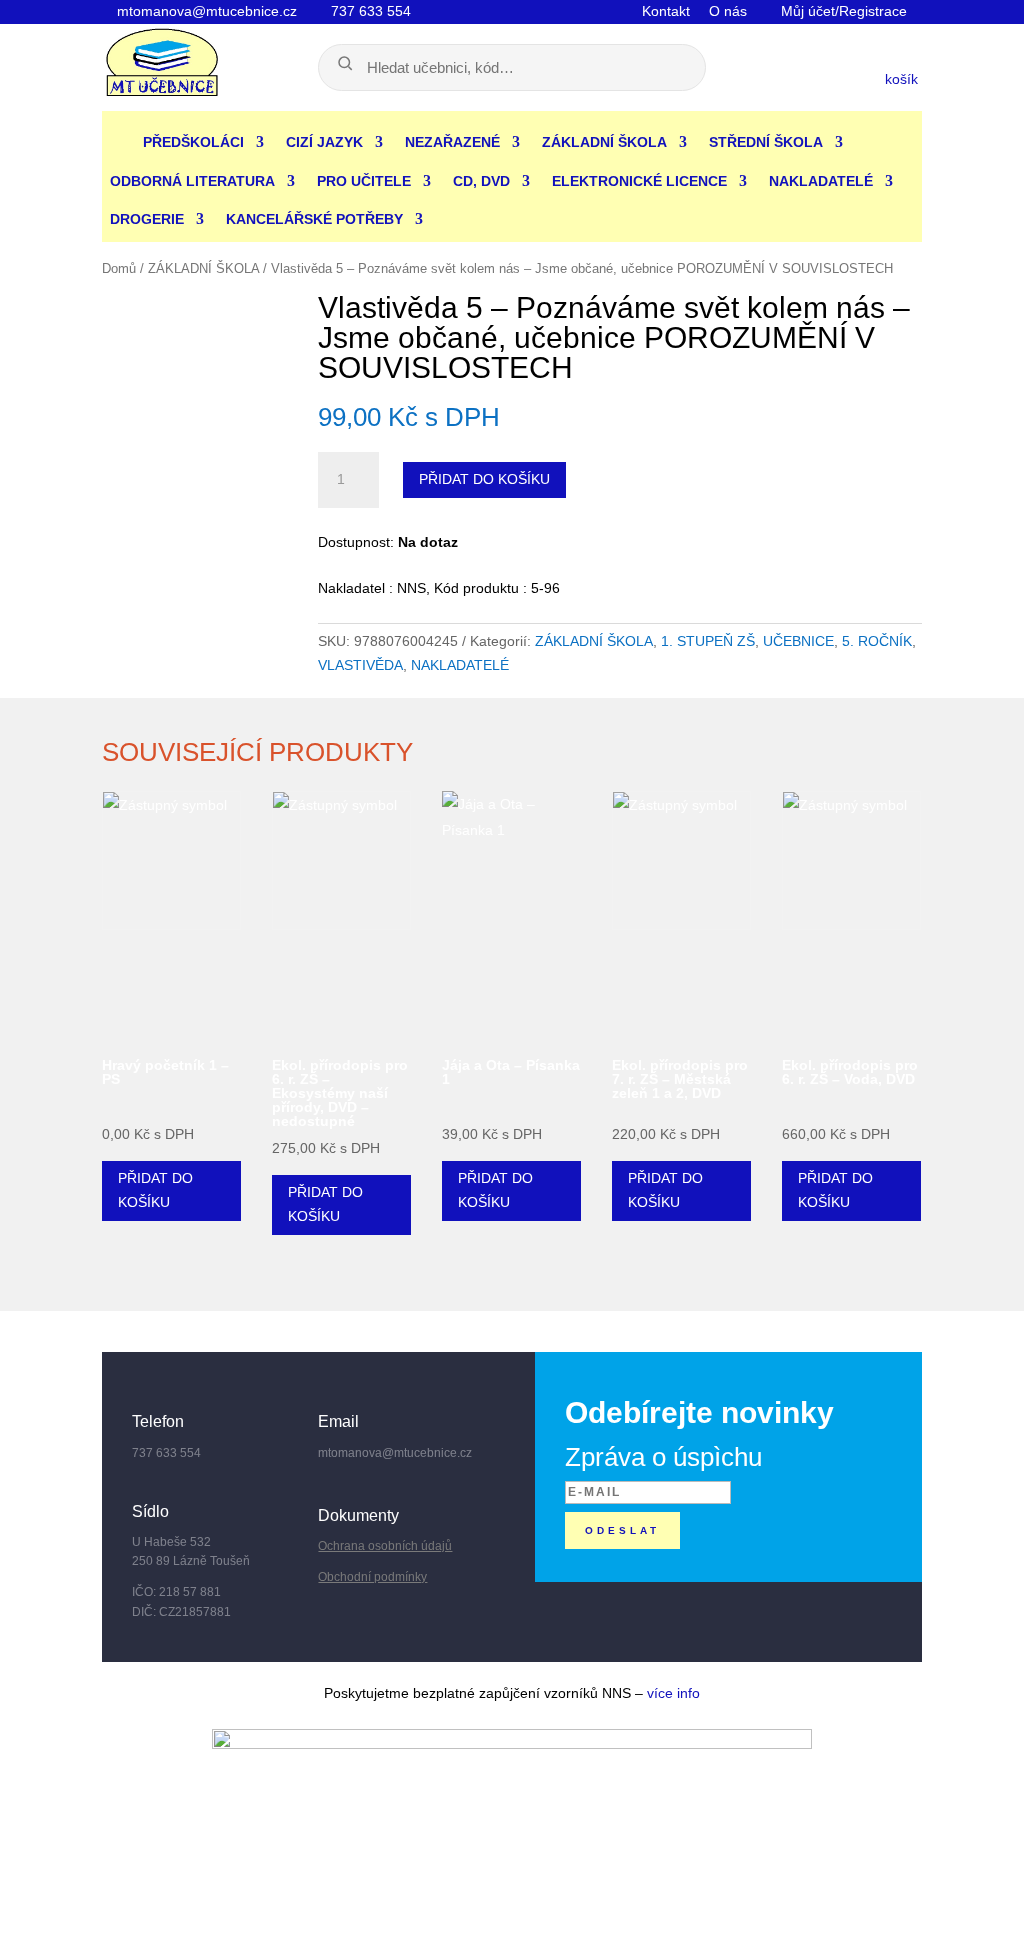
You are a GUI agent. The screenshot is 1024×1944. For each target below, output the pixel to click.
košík (903, 79)
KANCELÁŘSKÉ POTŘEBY (314, 219)
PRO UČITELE (364, 181)
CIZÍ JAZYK (324, 142)
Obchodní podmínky (372, 1577)
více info (673, 1693)
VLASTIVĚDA (360, 665)
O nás (728, 11)
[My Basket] (796, 76)
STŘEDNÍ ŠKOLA (766, 142)
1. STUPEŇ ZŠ (708, 641)
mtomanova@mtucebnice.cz (205, 11)
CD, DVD (481, 181)
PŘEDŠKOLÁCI (193, 142)
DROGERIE (147, 219)
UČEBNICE (798, 641)
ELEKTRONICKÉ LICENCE (639, 181)
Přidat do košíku (484, 479)
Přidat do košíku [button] (155, 1190)
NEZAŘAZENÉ (452, 142)
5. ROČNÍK (877, 641)
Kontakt (666, 11)
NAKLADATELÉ (821, 181)
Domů (119, 268)
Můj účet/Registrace (842, 11)
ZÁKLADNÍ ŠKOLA (604, 142)
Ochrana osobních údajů (385, 1546)
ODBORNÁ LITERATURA (192, 181)
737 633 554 (369, 11)
